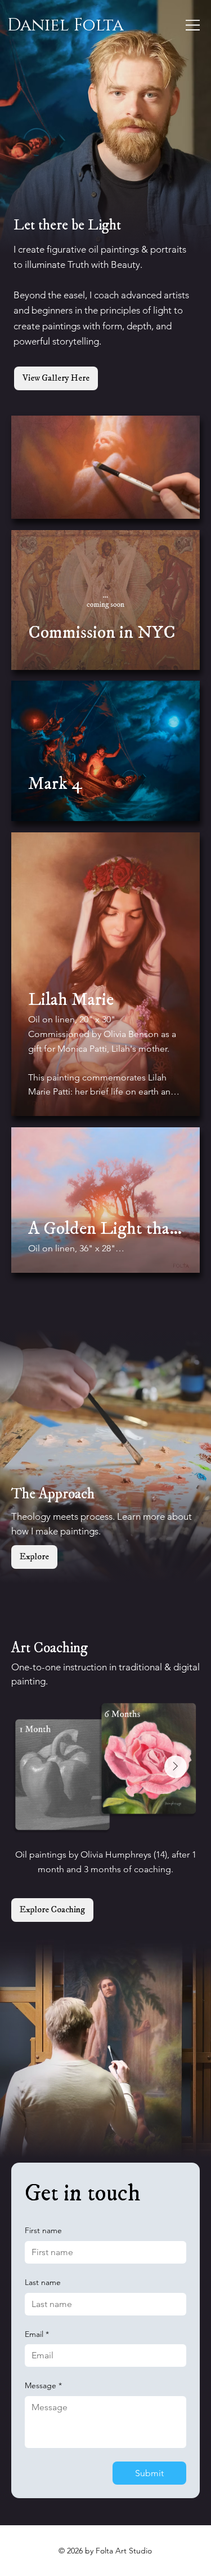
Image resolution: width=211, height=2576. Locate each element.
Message (43, 2385)
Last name (43, 2282)
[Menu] (193, 25)
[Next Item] (176, 1767)
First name (43, 2230)
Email (37, 2334)
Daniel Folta (66, 25)
